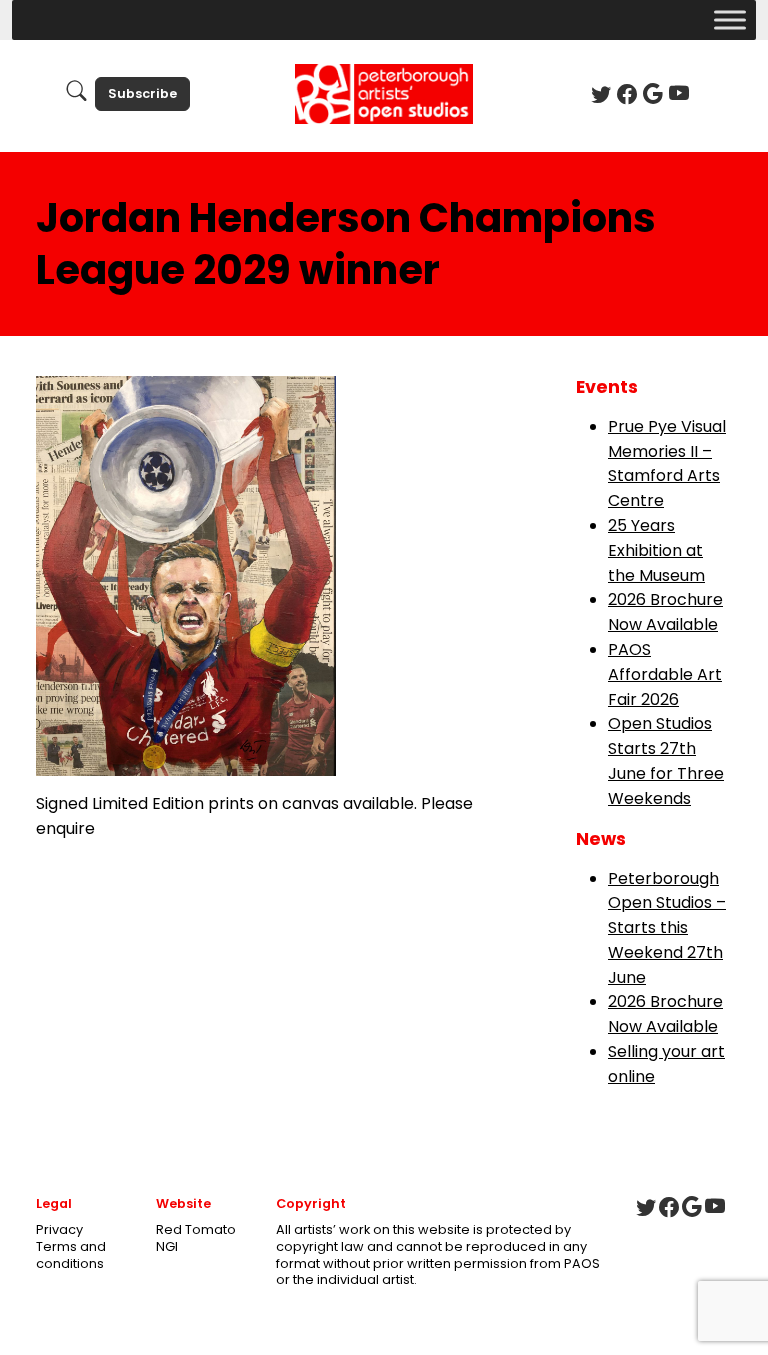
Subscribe (142, 93)
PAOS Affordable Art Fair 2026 (665, 674)
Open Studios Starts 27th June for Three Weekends (666, 760)
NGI (167, 1246)
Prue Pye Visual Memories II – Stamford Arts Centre (667, 463)
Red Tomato (196, 1229)
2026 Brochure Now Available (665, 612)
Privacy (59, 1229)
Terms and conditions (71, 1255)
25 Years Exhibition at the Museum (656, 550)
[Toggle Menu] (730, 19)
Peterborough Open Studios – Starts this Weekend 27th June (667, 928)
